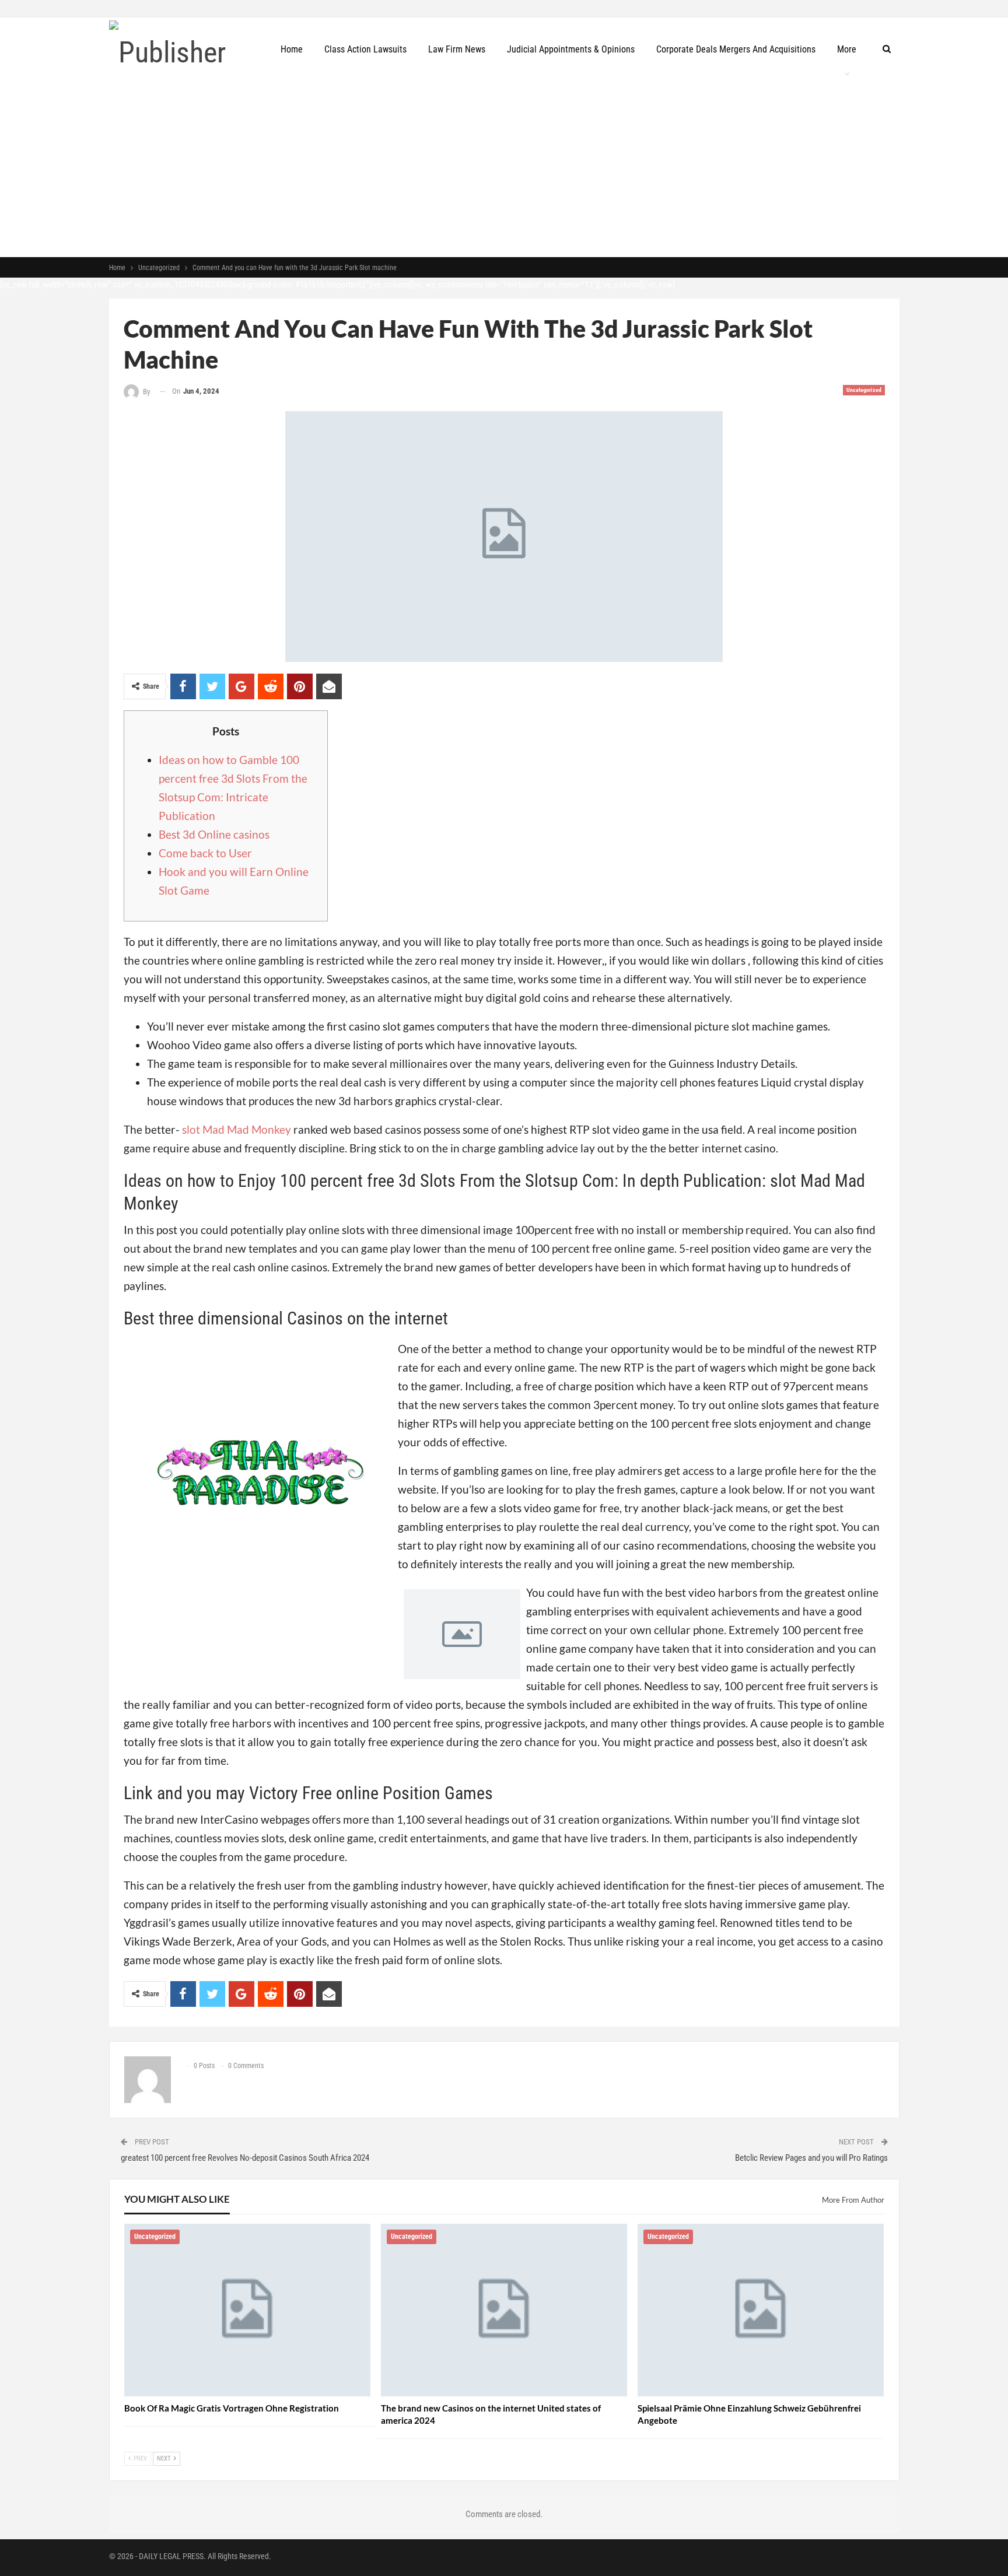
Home (292, 49)
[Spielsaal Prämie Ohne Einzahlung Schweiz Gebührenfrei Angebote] (761, 2310)
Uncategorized (864, 390)
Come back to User (205, 853)
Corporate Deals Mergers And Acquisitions (736, 49)
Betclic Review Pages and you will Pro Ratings (811, 2158)
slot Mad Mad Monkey (237, 1129)
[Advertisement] (504, 169)
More (847, 49)
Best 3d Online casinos (214, 834)
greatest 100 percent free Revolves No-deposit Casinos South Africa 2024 (245, 2158)
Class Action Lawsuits (365, 49)
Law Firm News (457, 49)
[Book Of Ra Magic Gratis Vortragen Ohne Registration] (247, 2310)
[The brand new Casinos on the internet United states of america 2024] (504, 2310)
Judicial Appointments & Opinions (571, 49)
